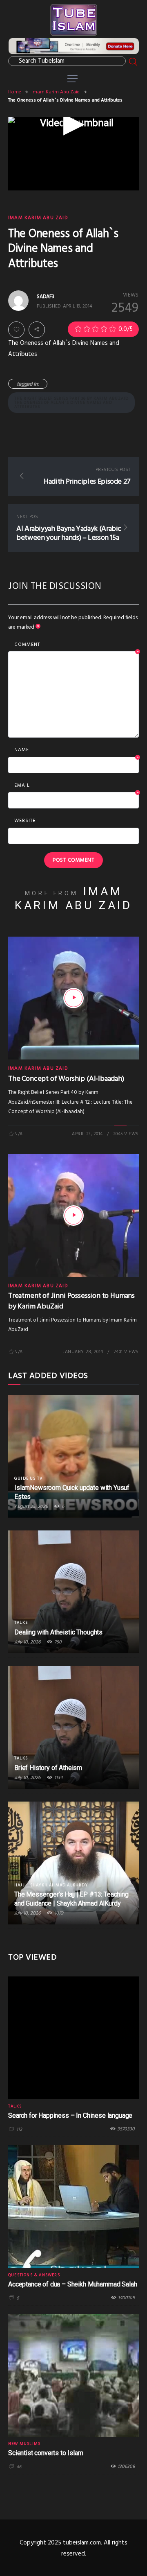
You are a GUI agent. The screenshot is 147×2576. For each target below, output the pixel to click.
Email (77, 786)
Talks (21, 1623)
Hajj (20, 1885)
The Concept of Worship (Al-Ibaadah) (66, 1079)
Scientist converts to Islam (46, 2453)
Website (25, 821)
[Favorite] (16, 330)
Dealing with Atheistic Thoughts (58, 1632)
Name (77, 750)
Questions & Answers (34, 2275)
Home (15, 92)
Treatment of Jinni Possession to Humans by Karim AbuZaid (71, 1301)
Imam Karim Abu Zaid (56, 92)
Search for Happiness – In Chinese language (70, 2115)
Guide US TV (28, 1478)
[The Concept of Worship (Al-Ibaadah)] (73, 998)
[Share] (37, 330)
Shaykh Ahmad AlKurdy (59, 1885)
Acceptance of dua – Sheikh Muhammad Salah (72, 2284)
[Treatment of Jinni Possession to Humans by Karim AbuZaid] (73, 1216)
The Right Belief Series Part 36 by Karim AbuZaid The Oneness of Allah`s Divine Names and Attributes (71, 403)
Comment (77, 645)
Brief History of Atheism (48, 1768)
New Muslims (24, 2444)
